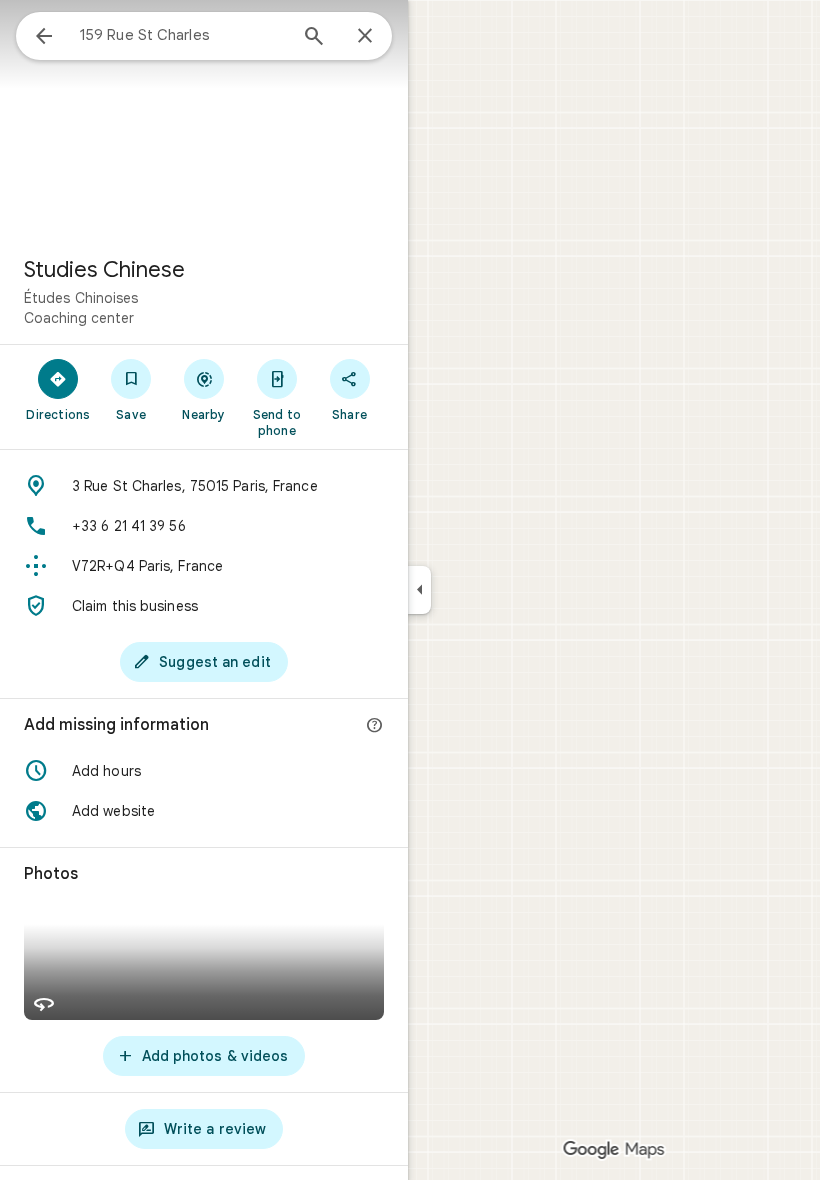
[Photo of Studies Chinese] (204, 120)
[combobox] (183, 35)
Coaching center (79, 318)
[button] (204, 771)
